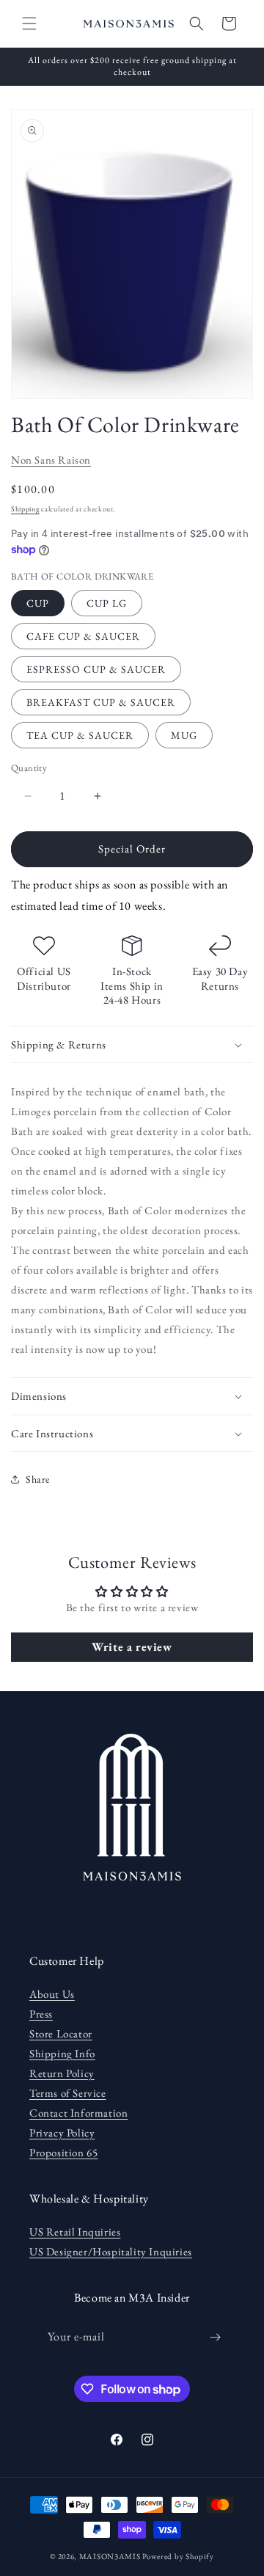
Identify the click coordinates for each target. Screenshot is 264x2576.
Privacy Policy (62, 2132)
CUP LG (107, 603)
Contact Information (78, 2113)
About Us (52, 1994)
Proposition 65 (63, 2152)
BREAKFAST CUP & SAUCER (101, 702)
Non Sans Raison (51, 460)
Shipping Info (62, 2053)
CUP (38, 603)
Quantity (29, 768)
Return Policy (62, 2073)
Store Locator (61, 2033)
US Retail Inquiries (75, 2232)
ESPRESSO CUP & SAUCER (96, 669)
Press (41, 2014)
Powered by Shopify (178, 2556)
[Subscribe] (216, 2337)
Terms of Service (68, 2093)
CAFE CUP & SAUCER (83, 636)
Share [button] (38, 1479)
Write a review (132, 1647)
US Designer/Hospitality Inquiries (111, 2251)
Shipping (25, 509)
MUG (184, 735)
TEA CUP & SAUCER (80, 735)
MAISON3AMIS (110, 2556)
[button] (29, 23)
